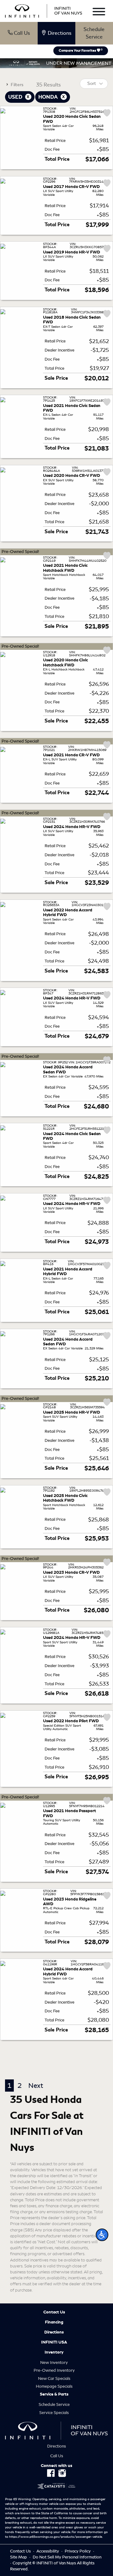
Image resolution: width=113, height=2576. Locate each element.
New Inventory (54, 2362)
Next (36, 2086)
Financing (54, 2322)
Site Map (19, 2557)
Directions (54, 2332)
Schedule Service (94, 33)
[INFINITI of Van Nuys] (44, 10)
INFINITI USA (54, 2342)
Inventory (54, 2352)
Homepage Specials (54, 2386)
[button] (102, 2235)
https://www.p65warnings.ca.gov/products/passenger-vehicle (56, 2537)
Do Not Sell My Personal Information (67, 2557)
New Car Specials (54, 2378)
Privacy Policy (78, 2551)
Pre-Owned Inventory (54, 2370)
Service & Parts (54, 2394)
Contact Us (54, 2312)
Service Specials (54, 2413)
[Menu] (99, 13)
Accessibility (48, 2551)
